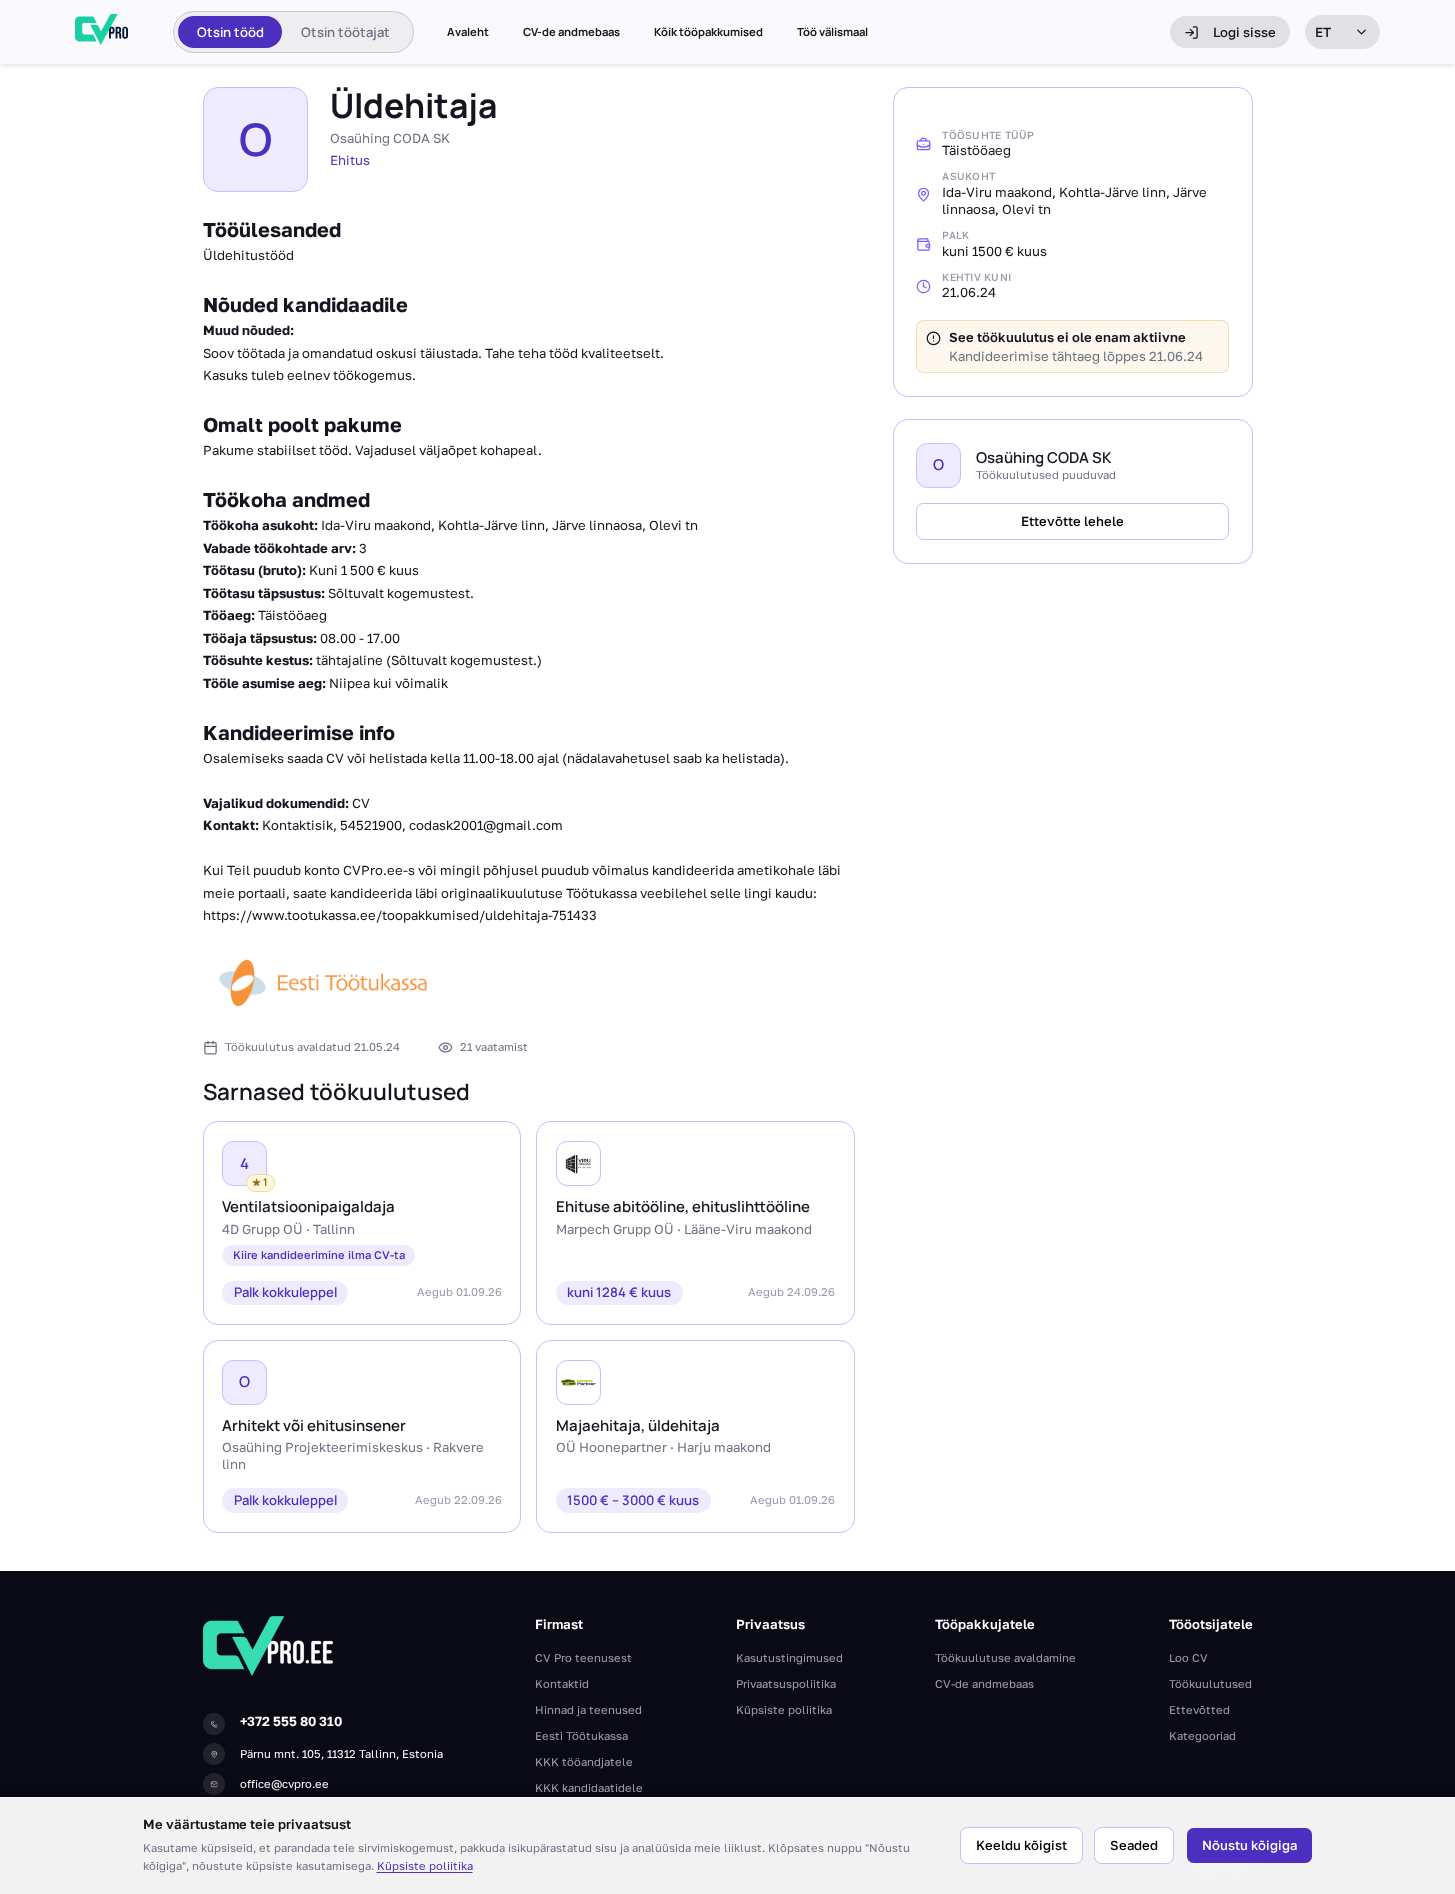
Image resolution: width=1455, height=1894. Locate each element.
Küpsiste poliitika (425, 1865)
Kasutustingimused (789, 1657)
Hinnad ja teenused (588, 1709)
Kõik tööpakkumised (708, 32)
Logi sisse (1244, 32)
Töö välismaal (832, 32)
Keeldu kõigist (1021, 1845)
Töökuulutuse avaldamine (1005, 1657)
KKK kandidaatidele (589, 1787)
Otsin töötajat (345, 32)
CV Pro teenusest (583, 1657)
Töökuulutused (1210, 1683)
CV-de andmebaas (571, 32)
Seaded (1134, 1845)
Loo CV (1188, 1657)
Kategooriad (1202, 1735)
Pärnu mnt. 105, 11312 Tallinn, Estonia (341, 1753)
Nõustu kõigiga (1249, 1845)
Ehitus (350, 160)
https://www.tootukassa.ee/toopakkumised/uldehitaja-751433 (400, 915)
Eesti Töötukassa (581, 1735)
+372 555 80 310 (291, 1721)
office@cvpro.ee (284, 1783)
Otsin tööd (230, 32)
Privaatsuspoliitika (786, 1683)
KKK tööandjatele (584, 1761)
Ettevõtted (1199, 1709)
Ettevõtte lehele (1072, 521)
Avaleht (468, 32)
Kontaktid (562, 1683)
